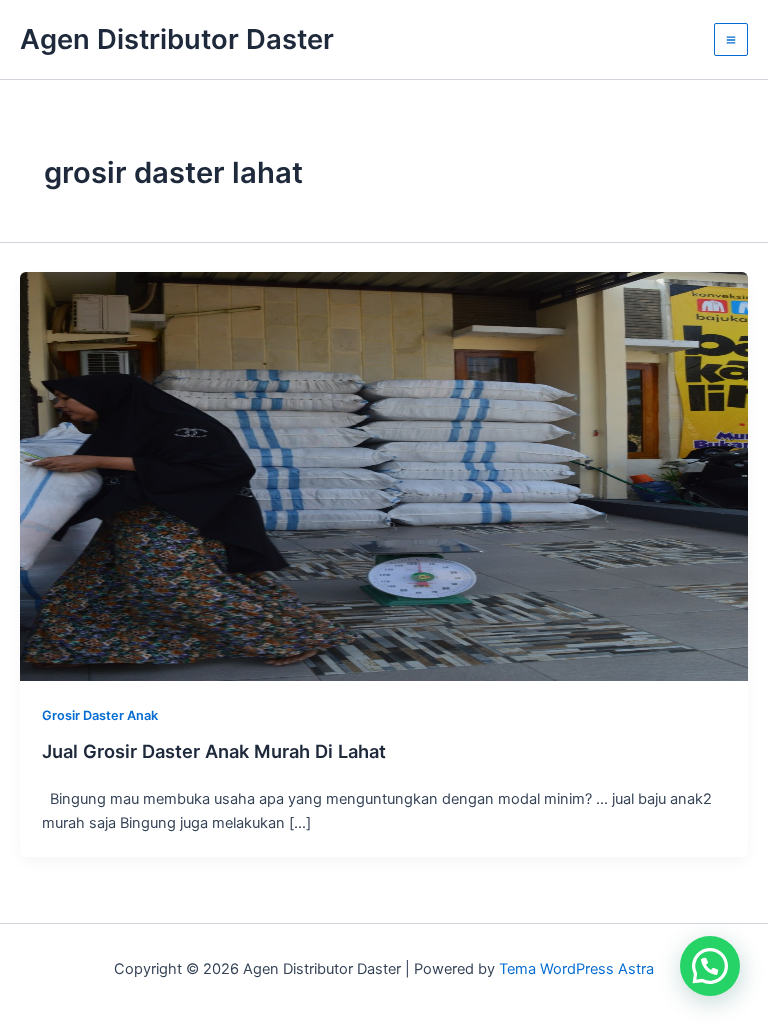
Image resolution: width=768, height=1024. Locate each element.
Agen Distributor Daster (177, 39)
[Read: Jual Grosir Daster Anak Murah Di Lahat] (384, 475)
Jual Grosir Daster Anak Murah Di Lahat (214, 751)
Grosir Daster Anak (100, 715)
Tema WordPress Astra (576, 969)
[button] (710, 966)
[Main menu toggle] (731, 40)
